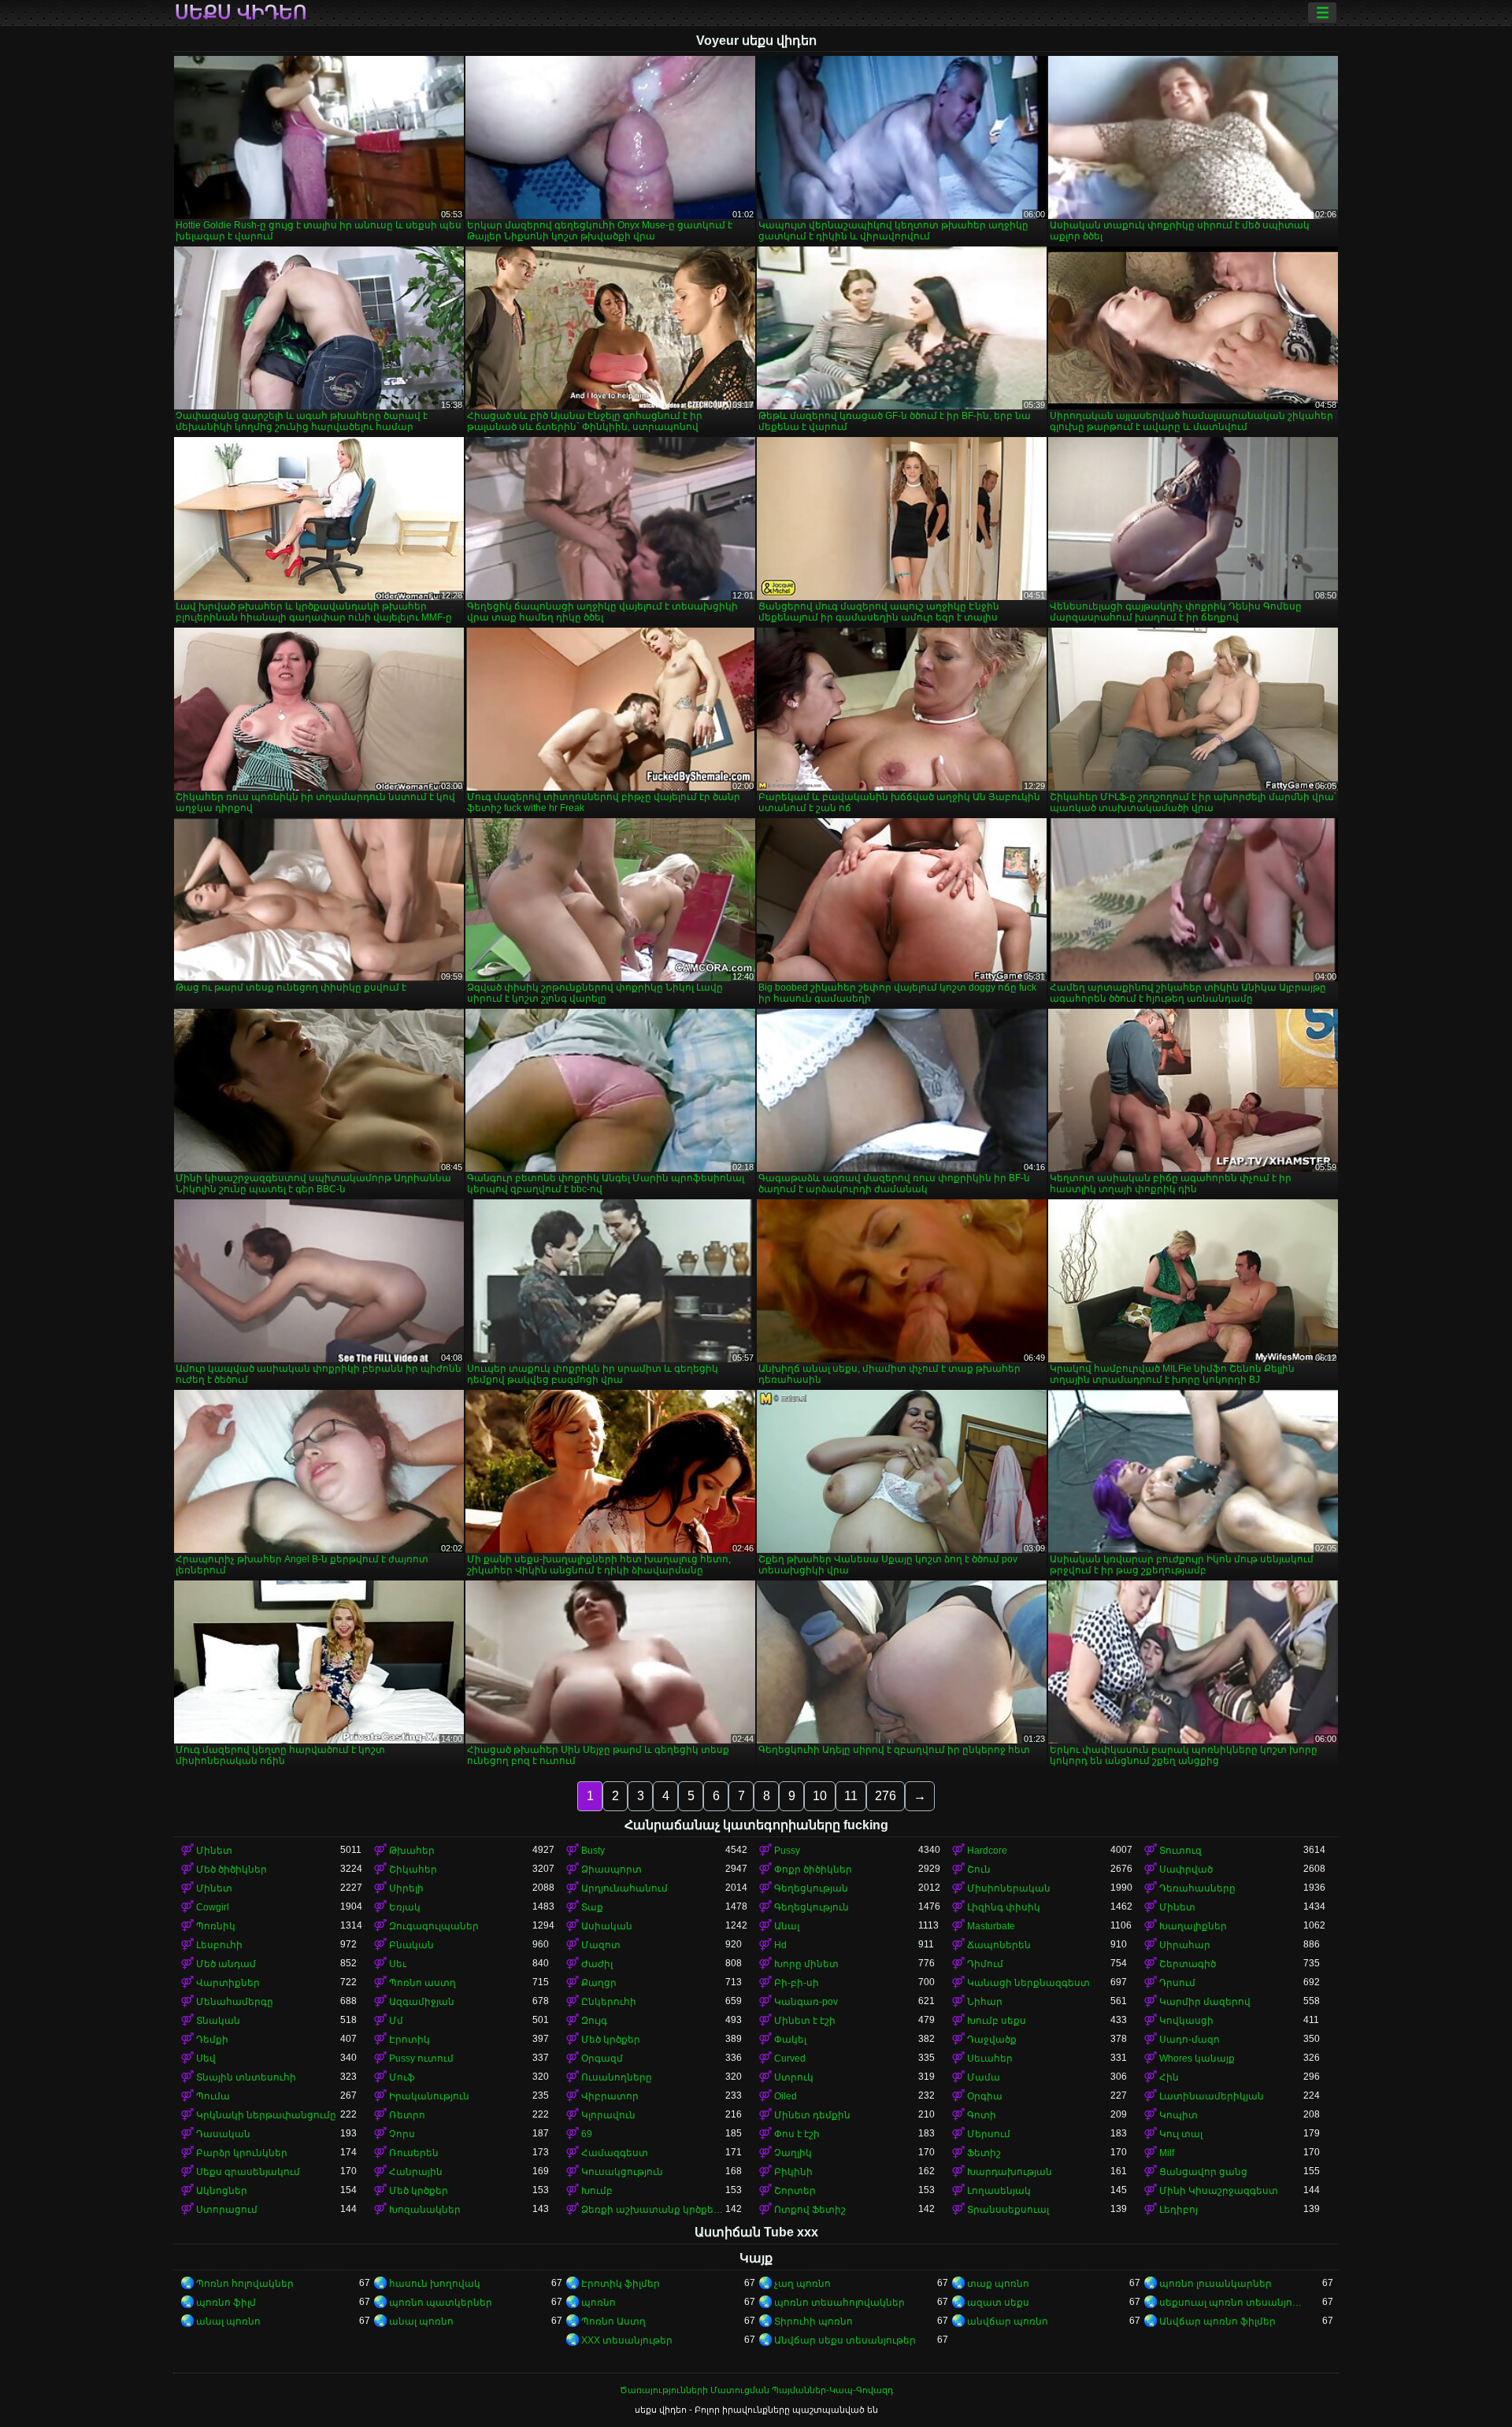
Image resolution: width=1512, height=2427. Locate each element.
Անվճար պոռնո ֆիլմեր (1217, 2321)
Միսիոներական (1009, 1888)
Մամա (984, 2077)
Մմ (396, 2021)
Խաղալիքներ (1193, 1926)
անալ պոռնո (228, 2321)
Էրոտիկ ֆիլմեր (621, 2284)
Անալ (787, 1926)
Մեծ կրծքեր (611, 2040)
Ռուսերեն (414, 2153)
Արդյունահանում (624, 1888)
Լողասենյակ (999, 2191)
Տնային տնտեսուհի (246, 2077)
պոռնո (598, 2303)
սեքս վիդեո (241, 13)
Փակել (790, 2040)
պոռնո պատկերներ (441, 2303)
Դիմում (985, 1964)
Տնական (218, 2021)
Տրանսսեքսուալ (1008, 2210)
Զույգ (594, 2021)
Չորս (402, 2134)
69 (587, 2134)
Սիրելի (406, 1888)
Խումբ (597, 2191)
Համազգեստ (615, 2153)
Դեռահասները (1197, 1888)
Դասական (223, 2134)
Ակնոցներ (222, 2191)
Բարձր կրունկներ (242, 2153)
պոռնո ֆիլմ (226, 2303)
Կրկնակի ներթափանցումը (266, 2115)
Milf (1167, 2153)
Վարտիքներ (228, 1983)
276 (886, 1796)
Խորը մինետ (806, 1964)
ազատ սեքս (998, 2303)
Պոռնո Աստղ (613, 2321)
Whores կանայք (1197, 2058)
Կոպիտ (1178, 2115)
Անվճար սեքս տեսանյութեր (845, 2340)
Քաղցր (599, 1983)
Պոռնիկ (216, 1926)
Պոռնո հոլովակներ (245, 2284)
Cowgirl (213, 1907)
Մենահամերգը (235, 2002)
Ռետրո (407, 2115)
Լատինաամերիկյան (1212, 2096)
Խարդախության (1010, 2172)
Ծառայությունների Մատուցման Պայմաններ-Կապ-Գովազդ (756, 2390)
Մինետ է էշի (805, 2021)
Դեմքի (212, 2040)
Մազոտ (601, 1945)
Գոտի (982, 2115)
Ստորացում (227, 2210)
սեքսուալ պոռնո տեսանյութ (1231, 2303)
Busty (593, 1851)
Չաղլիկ (793, 2153)
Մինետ (214, 1851)
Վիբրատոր (610, 2096)
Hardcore (987, 1851)
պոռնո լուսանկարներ (1216, 2284)
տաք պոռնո (998, 2284)
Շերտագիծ (1188, 1964)
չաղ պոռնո (802, 2284)
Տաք (592, 1907)
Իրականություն (429, 2096)
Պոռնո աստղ (422, 1983)
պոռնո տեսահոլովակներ (839, 2303)
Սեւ (398, 1964)
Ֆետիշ (984, 2153)
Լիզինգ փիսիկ (1004, 1907)
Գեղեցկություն (812, 1907)
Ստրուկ (794, 2077)
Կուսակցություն (622, 2172)
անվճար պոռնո (1008, 2321)
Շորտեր (795, 2191)
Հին (1169, 2077)
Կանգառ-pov (806, 2002)
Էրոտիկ (409, 2040)
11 (851, 1796)
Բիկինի (793, 2172)
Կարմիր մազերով (1205, 2002)
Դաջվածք (992, 2040)
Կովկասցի (1186, 2021)
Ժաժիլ (597, 1964)
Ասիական (607, 1926)
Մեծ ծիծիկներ (232, 1869)
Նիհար (985, 2002)
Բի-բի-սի (797, 1983)
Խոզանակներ (425, 2210)
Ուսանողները (617, 2077)
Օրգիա (985, 2096)
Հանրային (416, 2172)
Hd (780, 1945)
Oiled (786, 2096)
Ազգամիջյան (422, 2002)
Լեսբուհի (219, 1945)
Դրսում (1177, 1983)
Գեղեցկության (811, 1888)
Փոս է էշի (797, 2134)
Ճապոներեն (999, 1945)
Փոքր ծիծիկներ (813, 1869)
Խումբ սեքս (997, 2021)
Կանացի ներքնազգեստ (1028, 1983)
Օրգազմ (602, 2058)
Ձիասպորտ (611, 1869)
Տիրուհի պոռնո (813, 2321)
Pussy (787, 1851)
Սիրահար (1185, 1945)
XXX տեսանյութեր (627, 2340)
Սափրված (1186, 1869)
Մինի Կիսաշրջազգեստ (1219, 2191)
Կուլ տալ (1181, 2134)
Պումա (213, 2096)
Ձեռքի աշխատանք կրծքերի (653, 2210)
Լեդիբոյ (1178, 2210)
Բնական (411, 1945)
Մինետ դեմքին (812, 2115)
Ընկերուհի (609, 2002)
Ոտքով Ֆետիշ (810, 2210)
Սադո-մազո (1190, 2040)
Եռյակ (405, 1907)
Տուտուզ (1180, 1851)
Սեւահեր (990, 2058)
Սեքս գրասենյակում (248, 2172)
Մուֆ (402, 2077)
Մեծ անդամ (226, 1964)
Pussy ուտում (421, 2058)
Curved (790, 2058)
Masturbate (991, 1926)
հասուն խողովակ (435, 2284)
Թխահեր (412, 1851)
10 (820, 1796)
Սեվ (206, 2058)
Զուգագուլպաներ (434, 1926)
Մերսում (989, 2134)
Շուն (979, 1869)
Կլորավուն (608, 2115)
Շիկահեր (413, 1869)
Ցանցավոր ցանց (1203, 2172)
